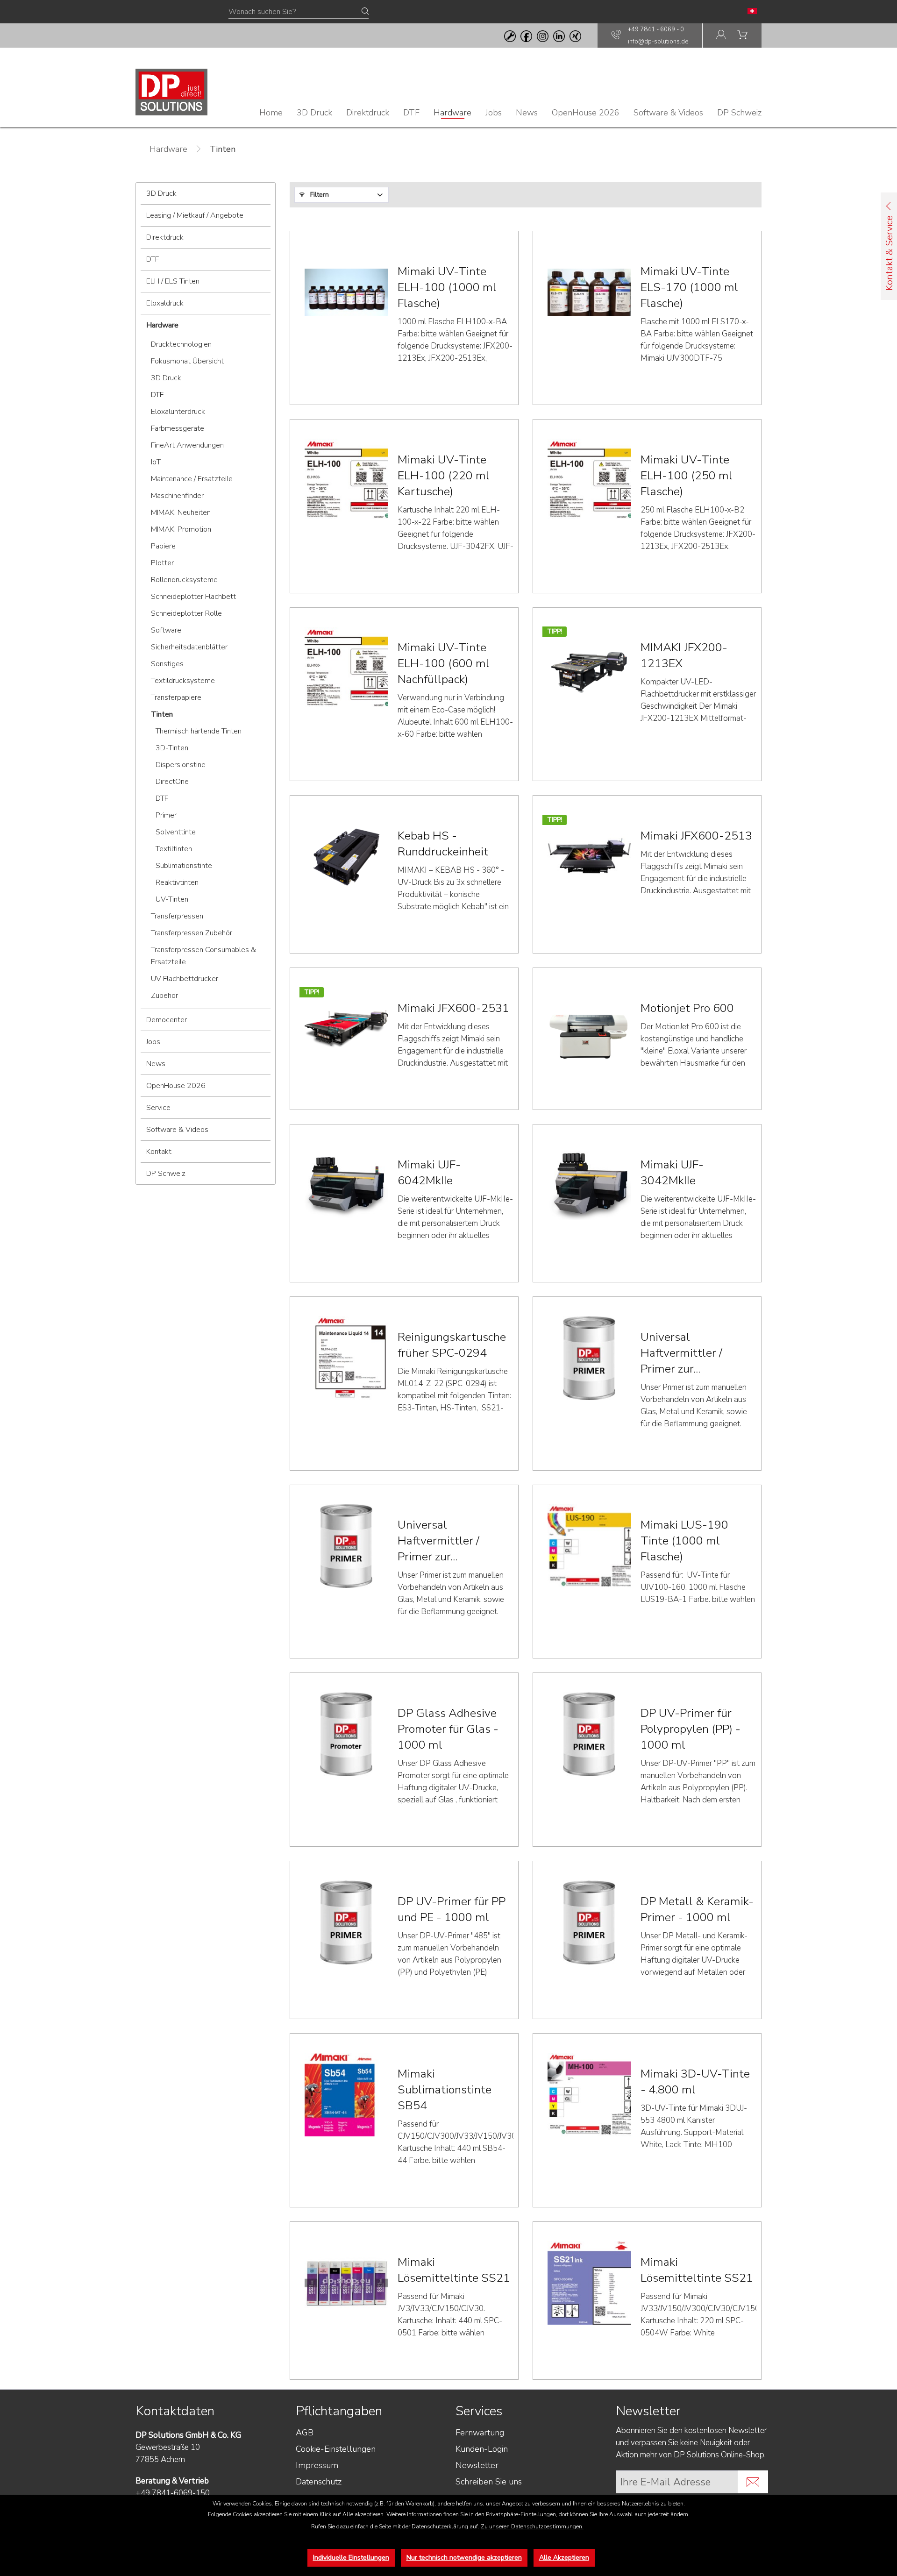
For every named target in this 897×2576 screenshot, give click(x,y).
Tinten (162, 714)
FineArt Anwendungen (187, 445)
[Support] (510, 36)
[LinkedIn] (559, 36)
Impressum (317, 2465)
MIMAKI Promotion (181, 529)
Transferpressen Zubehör (192, 933)
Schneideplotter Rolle (186, 613)
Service (158, 1108)
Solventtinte (176, 832)
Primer (166, 815)
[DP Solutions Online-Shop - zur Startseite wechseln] (171, 92)
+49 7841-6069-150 (173, 2493)
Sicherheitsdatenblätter (189, 647)
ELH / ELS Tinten (173, 281)
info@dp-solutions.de (658, 42)
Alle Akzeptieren (564, 2558)
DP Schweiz (166, 1174)
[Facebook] (526, 36)
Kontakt (159, 1152)
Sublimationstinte (184, 866)
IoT (156, 462)
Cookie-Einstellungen (336, 2449)
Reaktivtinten (177, 882)
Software (166, 630)
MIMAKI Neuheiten (181, 512)
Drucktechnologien (181, 344)
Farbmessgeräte (178, 428)
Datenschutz (319, 2482)
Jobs (153, 1042)
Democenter (167, 1020)
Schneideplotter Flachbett (193, 597)
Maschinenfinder (177, 496)
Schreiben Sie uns (489, 2482)
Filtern (319, 195)
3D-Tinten (172, 748)
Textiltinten (174, 849)
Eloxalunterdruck (178, 412)
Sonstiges (167, 664)
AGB (305, 2433)
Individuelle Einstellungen (351, 2558)
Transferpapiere (176, 697)
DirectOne (172, 782)
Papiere (163, 546)
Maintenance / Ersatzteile (192, 479)
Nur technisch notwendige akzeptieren (464, 2558)
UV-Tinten (172, 899)
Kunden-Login (482, 2449)
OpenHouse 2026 (176, 1086)
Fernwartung (480, 2433)
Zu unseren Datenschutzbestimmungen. (532, 2526)
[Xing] (575, 36)
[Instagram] (543, 36)
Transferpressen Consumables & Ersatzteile (203, 956)
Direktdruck (165, 237)
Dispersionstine (181, 765)
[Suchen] (365, 12)
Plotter (162, 563)
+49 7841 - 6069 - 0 (656, 29)
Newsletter (477, 2465)
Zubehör (164, 996)
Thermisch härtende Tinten (199, 731)
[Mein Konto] (721, 36)
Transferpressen (177, 916)
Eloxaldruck (165, 303)
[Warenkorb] (742, 36)
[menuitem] (721, 36)
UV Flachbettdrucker (185, 979)
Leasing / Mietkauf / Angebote (195, 215)
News (156, 1064)
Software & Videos (177, 1130)
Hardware (162, 325)
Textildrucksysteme (183, 681)
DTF (153, 259)
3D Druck (161, 193)
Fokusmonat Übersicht (187, 361)
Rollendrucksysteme (184, 580)
